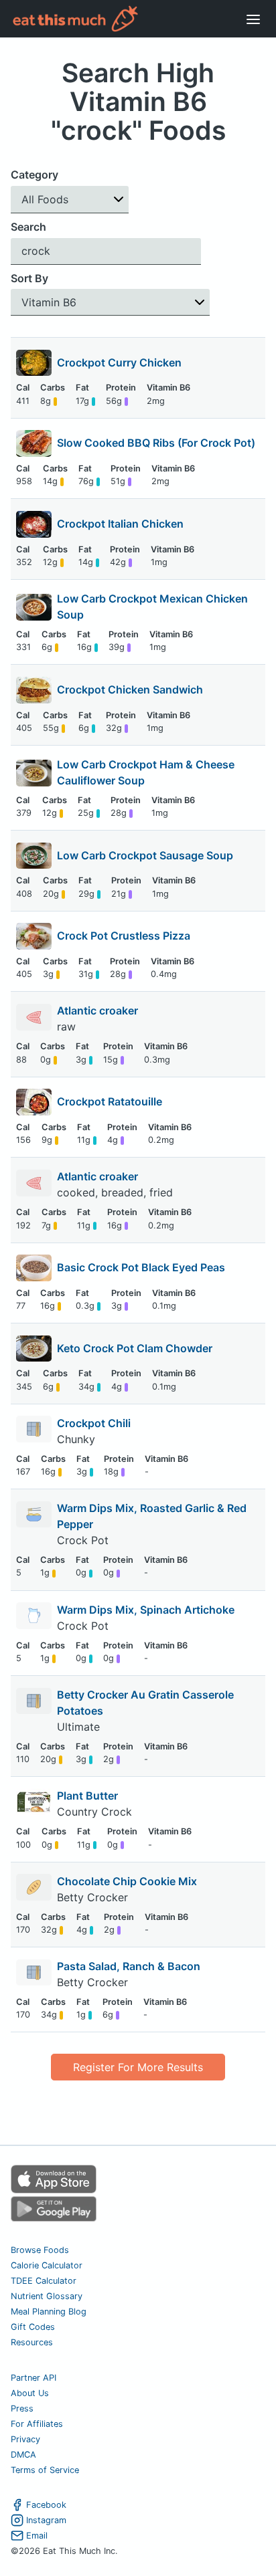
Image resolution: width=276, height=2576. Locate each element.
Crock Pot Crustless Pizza (124, 936)
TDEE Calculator (44, 2281)
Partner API (33, 2378)
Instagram (46, 2520)
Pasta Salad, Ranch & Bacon (129, 1966)
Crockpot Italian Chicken (120, 524)
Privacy (25, 2439)
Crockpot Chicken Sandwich (130, 689)
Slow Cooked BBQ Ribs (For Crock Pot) (156, 443)
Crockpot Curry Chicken (119, 362)
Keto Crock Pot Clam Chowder (135, 1348)
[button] (70, 200)
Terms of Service (45, 2470)
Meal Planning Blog (49, 2312)
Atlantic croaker (99, 1010)
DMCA (23, 2455)
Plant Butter (87, 1796)
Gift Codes (33, 2327)
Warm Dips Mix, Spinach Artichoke (146, 1610)
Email (37, 2536)
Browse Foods (40, 2250)
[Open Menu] (253, 19)
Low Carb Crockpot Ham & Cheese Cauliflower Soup (146, 772)
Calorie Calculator (47, 2265)
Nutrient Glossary (47, 2296)
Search (28, 227)
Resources (32, 2342)
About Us (30, 2393)
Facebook (46, 2505)
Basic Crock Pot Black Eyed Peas (141, 1267)
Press (22, 2408)
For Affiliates (37, 2424)
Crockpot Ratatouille (110, 1101)
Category (34, 175)
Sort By (29, 278)
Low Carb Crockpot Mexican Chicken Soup (152, 607)
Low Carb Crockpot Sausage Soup (145, 855)
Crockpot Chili (94, 1423)
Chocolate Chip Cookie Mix (127, 1881)
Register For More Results (138, 2067)
